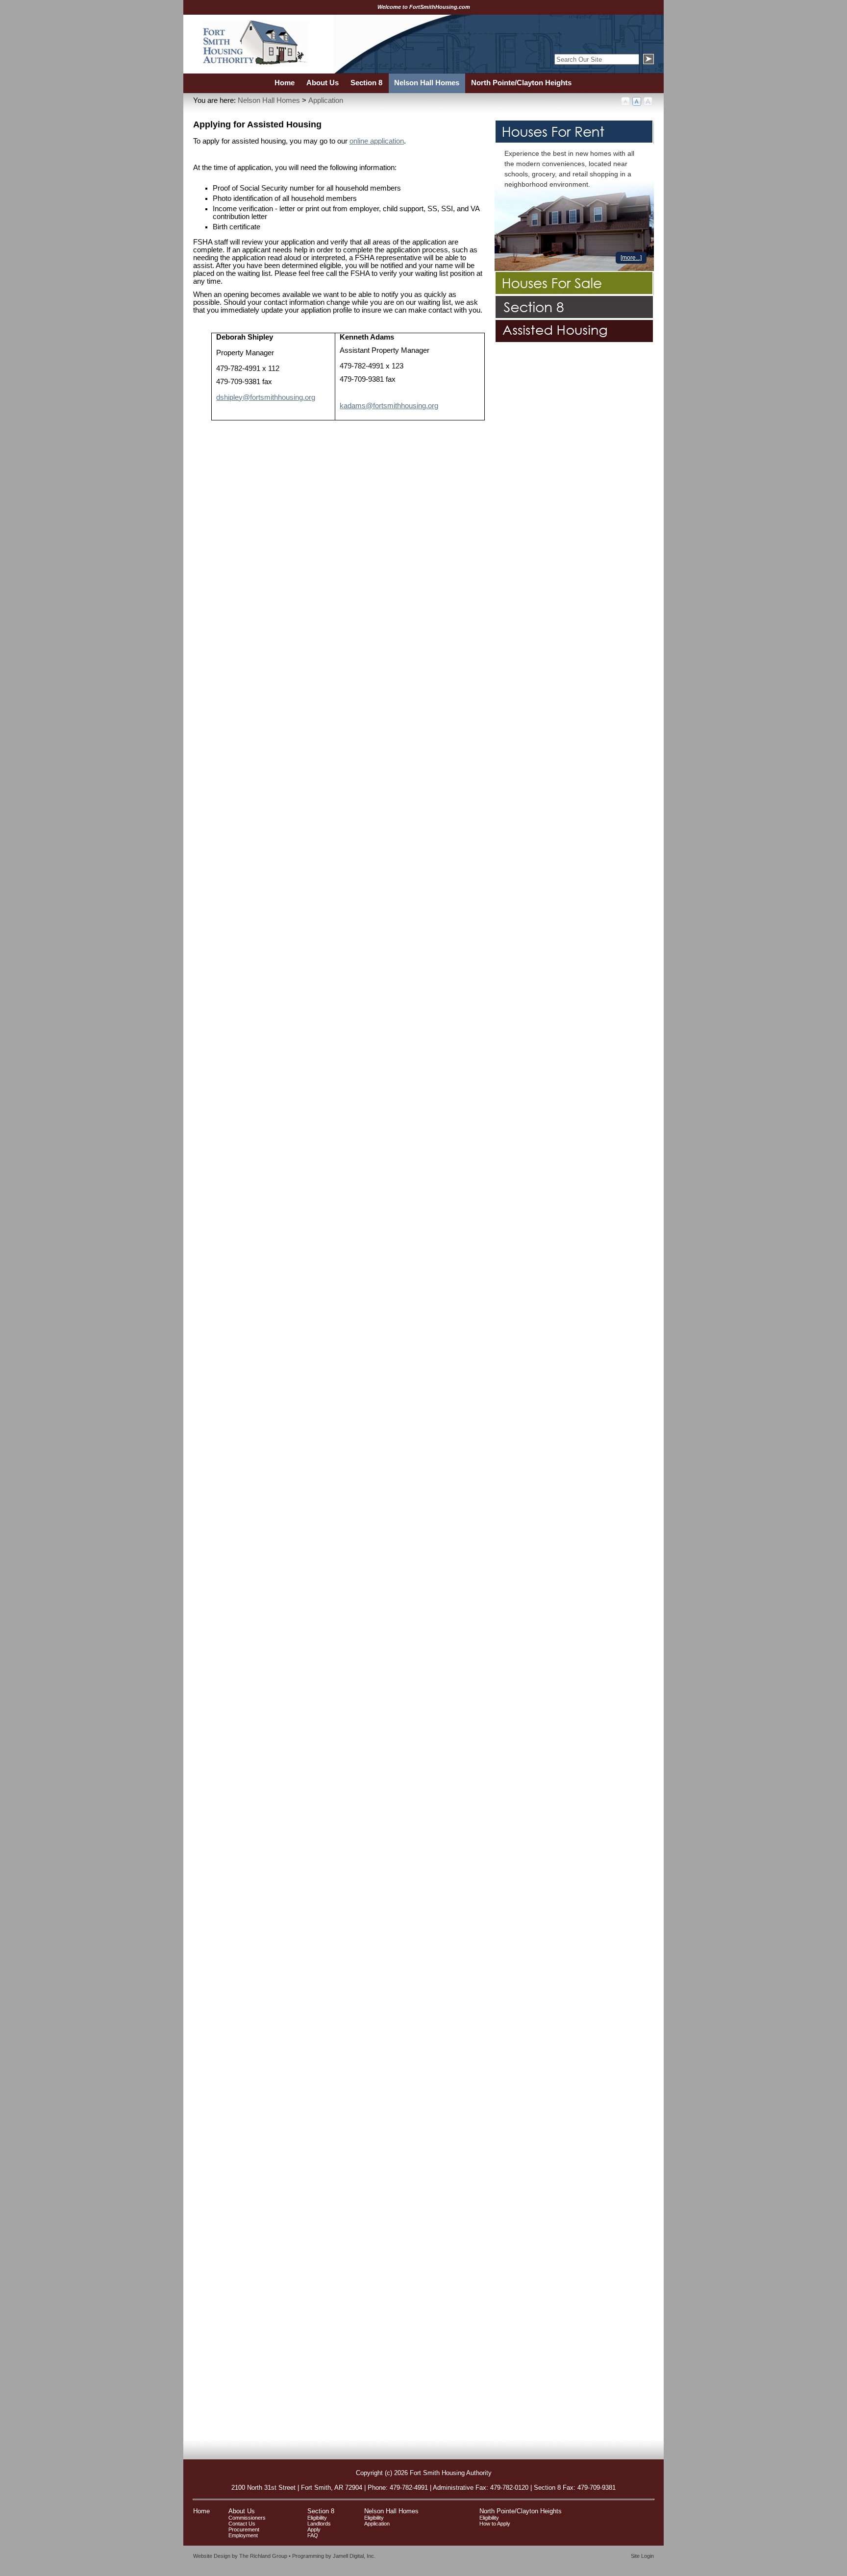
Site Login (642, 2556)
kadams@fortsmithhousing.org (389, 406)
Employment (243, 2535)
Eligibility (317, 2518)
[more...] (631, 258)
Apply (314, 2529)
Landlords (319, 2524)
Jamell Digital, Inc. (354, 2556)
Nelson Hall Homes (269, 100)
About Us (242, 2511)
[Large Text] (648, 102)
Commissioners (247, 2518)
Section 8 (321, 2511)
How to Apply (495, 2524)
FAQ (313, 2535)
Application (326, 100)
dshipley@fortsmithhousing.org (266, 397)
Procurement (244, 2529)
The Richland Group (263, 2556)
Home (201, 2511)
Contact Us (242, 2524)
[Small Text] (626, 102)
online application (377, 141)
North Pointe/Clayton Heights (521, 2511)
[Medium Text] (637, 102)
